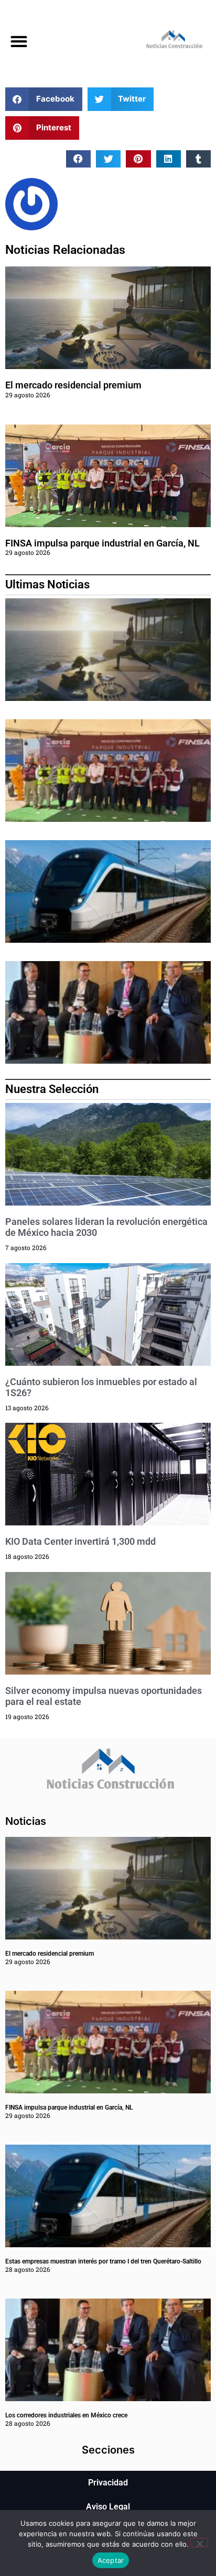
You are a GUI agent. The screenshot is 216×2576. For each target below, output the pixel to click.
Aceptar (111, 2560)
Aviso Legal (108, 2507)
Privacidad (108, 2483)
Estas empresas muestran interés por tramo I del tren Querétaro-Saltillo (103, 2261)
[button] (19, 42)
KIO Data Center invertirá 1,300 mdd (80, 1541)
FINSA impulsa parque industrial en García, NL (102, 543)
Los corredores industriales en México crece (66, 2415)
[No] (199, 2542)
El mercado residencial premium (73, 385)
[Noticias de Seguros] (162, 42)
